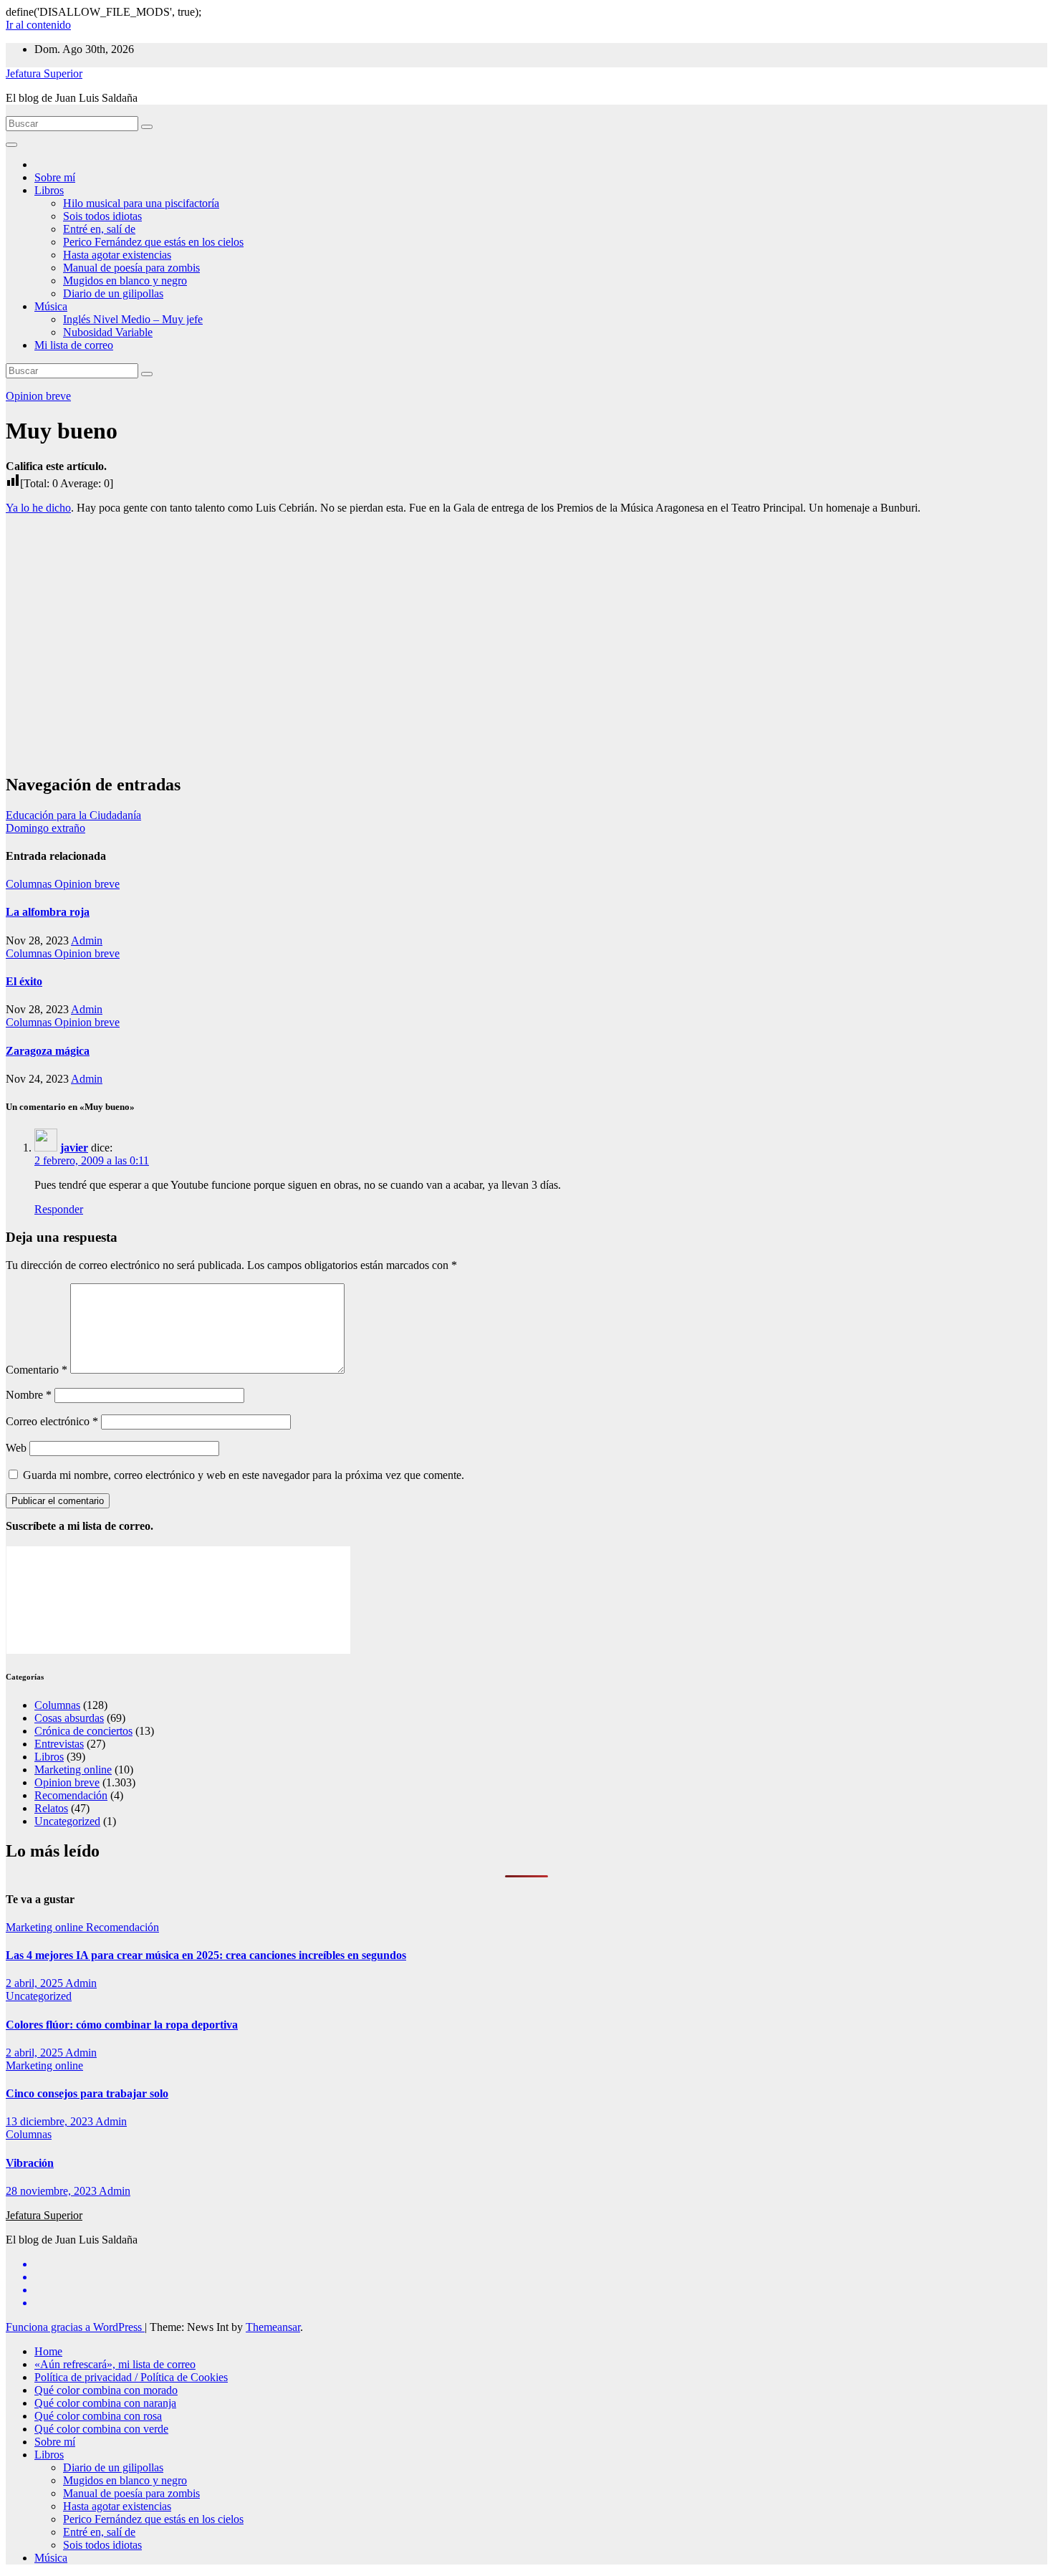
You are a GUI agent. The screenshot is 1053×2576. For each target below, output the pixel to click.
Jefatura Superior (44, 73)
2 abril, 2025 (35, 1983)
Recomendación (71, 1795)
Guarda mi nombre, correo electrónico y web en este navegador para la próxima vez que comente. (244, 1475)
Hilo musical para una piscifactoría (141, 203)
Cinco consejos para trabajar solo (87, 2093)
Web (16, 1448)
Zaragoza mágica (48, 1051)
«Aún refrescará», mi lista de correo (115, 2364)
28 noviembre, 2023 (52, 2191)
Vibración (30, 2163)
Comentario (37, 1370)
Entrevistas (59, 1744)
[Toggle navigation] (11, 145)
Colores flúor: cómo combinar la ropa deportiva (122, 2025)
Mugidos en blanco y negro (125, 281)
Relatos (51, 1808)
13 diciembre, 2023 (51, 2121)
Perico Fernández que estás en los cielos (153, 242)
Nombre (29, 1395)
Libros (49, 190)
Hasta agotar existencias (117, 255)
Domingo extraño (45, 828)
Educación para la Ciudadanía (73, 815)
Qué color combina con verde (101, 2429)
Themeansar (273, 2327)
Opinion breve (38, 396)
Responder (59, 1209)
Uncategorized (67, 1821)
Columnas (30, 884)
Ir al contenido (38, 25)
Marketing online (73, 1770)
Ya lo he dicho (38, 508)
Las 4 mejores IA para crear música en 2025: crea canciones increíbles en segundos (206, 1955)
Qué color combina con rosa (98, 2416)
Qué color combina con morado (106, 2390)
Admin (87, 940)
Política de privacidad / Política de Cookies (131, 2377)
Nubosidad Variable (108, 332)
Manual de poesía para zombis (131, 268)
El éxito (24, 981)
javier (74, 1148)
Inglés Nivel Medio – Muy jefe (133, 319)
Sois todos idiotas (102, 216)
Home (48, 2351)
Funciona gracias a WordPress (75, 2327)
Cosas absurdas (69, 1718)
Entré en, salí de (99, 229)
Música (51, 306)
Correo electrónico (52, 1421)
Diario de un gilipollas (113, 293)
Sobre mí (55, 177)
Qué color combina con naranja (105, 2403)
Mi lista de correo (74, 345)
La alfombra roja (48, 912)
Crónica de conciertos (83, 1731)
